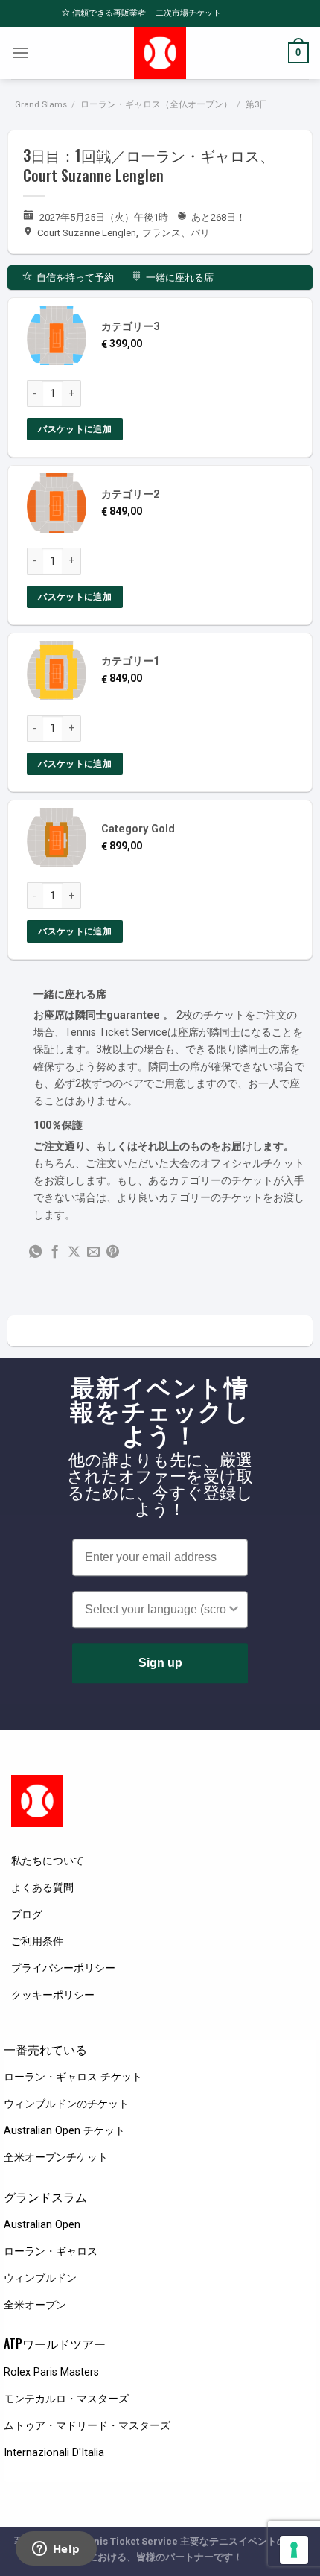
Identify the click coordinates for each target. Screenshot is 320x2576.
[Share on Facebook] (55, 1253)
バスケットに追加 (75, 429)
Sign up (160, 1663)
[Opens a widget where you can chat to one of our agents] (56, 2550)
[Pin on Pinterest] (113, 1253)
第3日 (257, 104)
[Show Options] (234, 1610)
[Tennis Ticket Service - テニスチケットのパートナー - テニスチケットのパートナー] (160, 53)
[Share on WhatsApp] (35, 1253)
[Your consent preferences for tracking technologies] (294, 2550)
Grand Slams (41, 104)
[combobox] (156, 1610)
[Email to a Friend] (93, 1253)
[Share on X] (74, 1253)
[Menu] (20, 53)
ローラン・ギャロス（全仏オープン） (156, 104)
